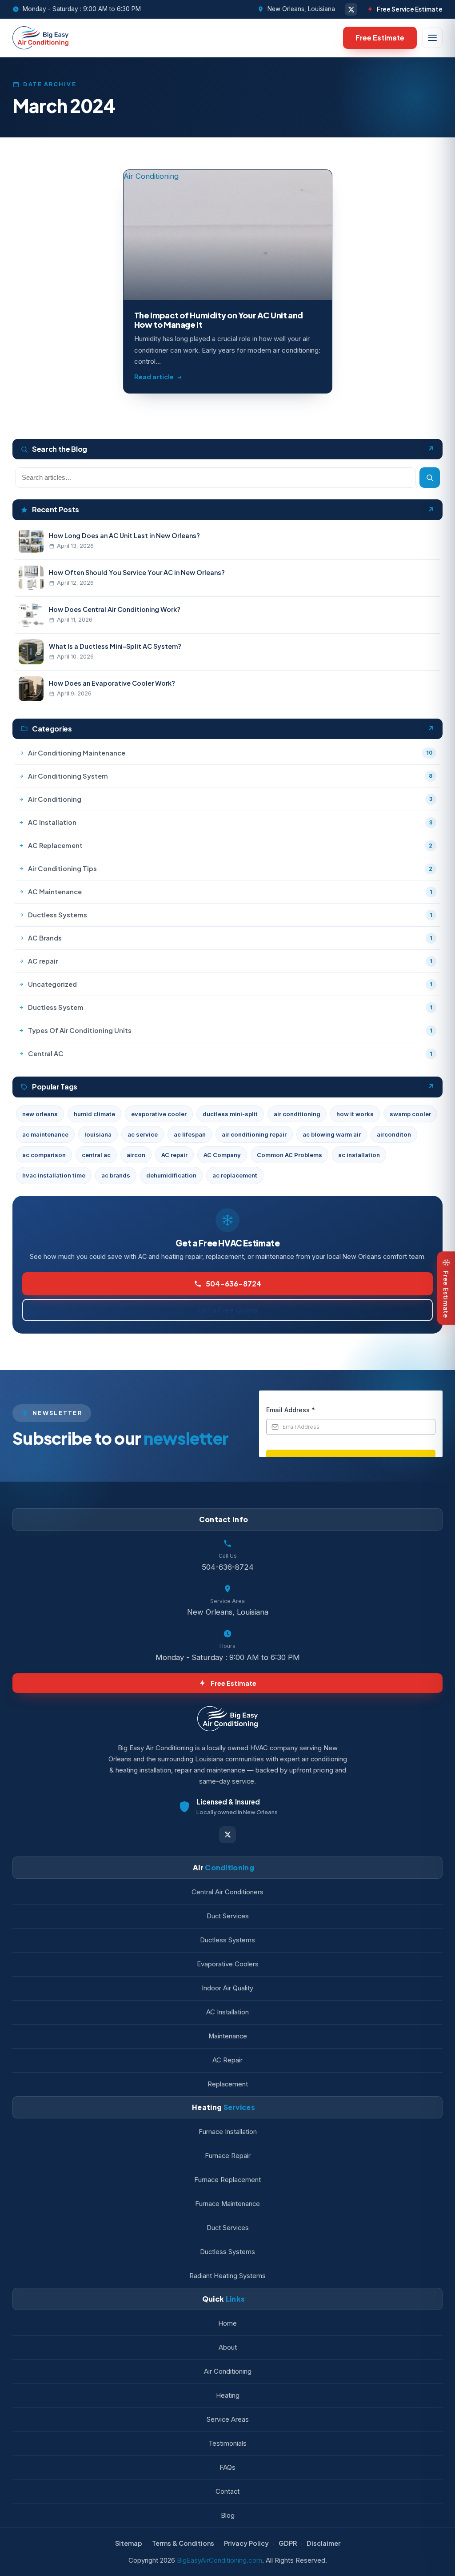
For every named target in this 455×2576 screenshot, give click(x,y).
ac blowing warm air (332, 1134)
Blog (228, 2516)
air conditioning (297, 1114)
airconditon (394, 1134)
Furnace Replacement (227, 2180)
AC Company (222, 1155)
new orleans (40, 1114)
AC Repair (227, 2060)
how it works (355, 1114)
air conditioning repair (254, 1134)
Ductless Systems (227, 1940)
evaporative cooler (159, 1114)
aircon (136, 1155)
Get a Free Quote (228, 1310)
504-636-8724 (233, 1284)
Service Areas (228, 2419)
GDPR (288, 2543)
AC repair (174, 1155)
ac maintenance (45, 1134)
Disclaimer (323, 2543)
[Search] (430, 478)
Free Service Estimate (410, 9)
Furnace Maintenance (227, 2204)
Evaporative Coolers (228, 1964)
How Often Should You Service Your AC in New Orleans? (137, 572)
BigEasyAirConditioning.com (220, 2560)
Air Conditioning (228, 2371)
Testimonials (227, 2443)
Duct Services (228, 1916)
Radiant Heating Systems (227, 2276)
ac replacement (235, 1175)
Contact (227, 2492)
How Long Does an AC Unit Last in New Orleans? (124, 535)
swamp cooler (410, 1114)
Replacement (228, 2084)
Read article (154, 377)
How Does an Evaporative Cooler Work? (112, 683)
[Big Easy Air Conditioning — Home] (40, 38)
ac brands (116, 1175)
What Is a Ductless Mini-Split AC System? (115, 646)
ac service (143, 1134)
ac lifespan (190, 1134)
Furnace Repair (228, 2156)
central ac (96, 1155)
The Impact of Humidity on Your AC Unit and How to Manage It (219, 320)
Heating (228, 2395)
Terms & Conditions (183, 2543)
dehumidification (171, 1175)
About (228, 2347)
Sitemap (129, 2543)
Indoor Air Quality (227, 1988)
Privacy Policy (246, 2543)
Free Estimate (380, 38)
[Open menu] (432, 38)
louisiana (98, 1134)
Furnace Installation (228, 2132)
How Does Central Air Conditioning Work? (115, 609)
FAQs (227, 2467)
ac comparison (44, 1155)
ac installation (359, 1155)
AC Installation (227, 2012)
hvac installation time (54, 1175)
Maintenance (228, 2036)
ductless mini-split (230, 1114)
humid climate (94, 1114)
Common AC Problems (289, 1155)
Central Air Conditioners (227, 1892)
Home (227, 2323)
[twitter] (351, 9)
